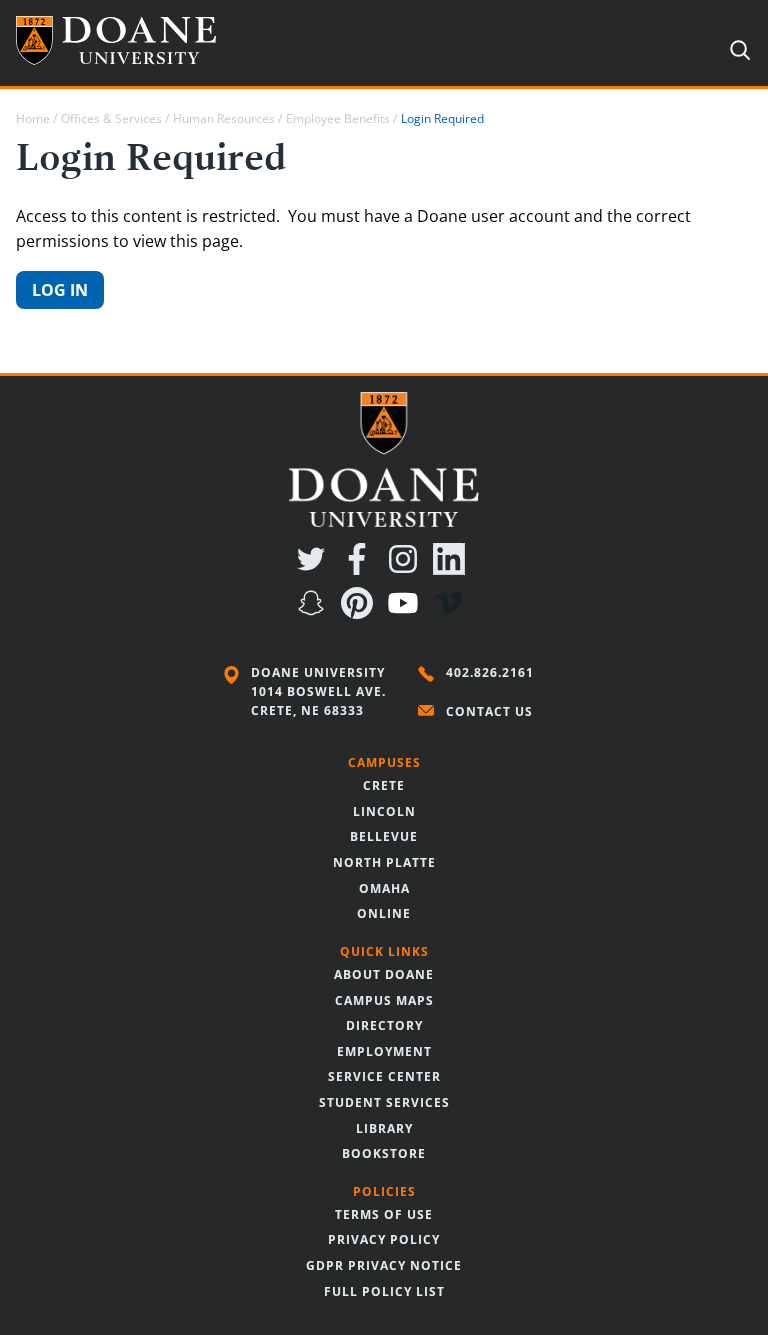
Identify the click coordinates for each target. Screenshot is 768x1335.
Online (384, 913)
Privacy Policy (384, 1239)
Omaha (384, 888)
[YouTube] (407, 613)
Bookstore (384, 1153)
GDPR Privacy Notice (384, 1265)
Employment (384, 1051)
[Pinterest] (361, 613)
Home (33, 118)
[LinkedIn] (453, 569)
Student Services (384, 1102)
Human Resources (224, 118)
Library (384, 1128)
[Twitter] (315, 569)
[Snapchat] (315, 613)
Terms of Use (384, 1214)
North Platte (384, 862)
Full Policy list (384, 1291)
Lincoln (384, 811)
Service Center (384, 1076)
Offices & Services (111, 118)
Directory (384, 1025)
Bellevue (384, 836)
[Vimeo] (453, 613)
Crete (384, 785)
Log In (60, 290)
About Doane (384, 974)
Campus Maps (384, 1000)
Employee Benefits (338, 118)
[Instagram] (407, 569)
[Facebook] (361, 569)
